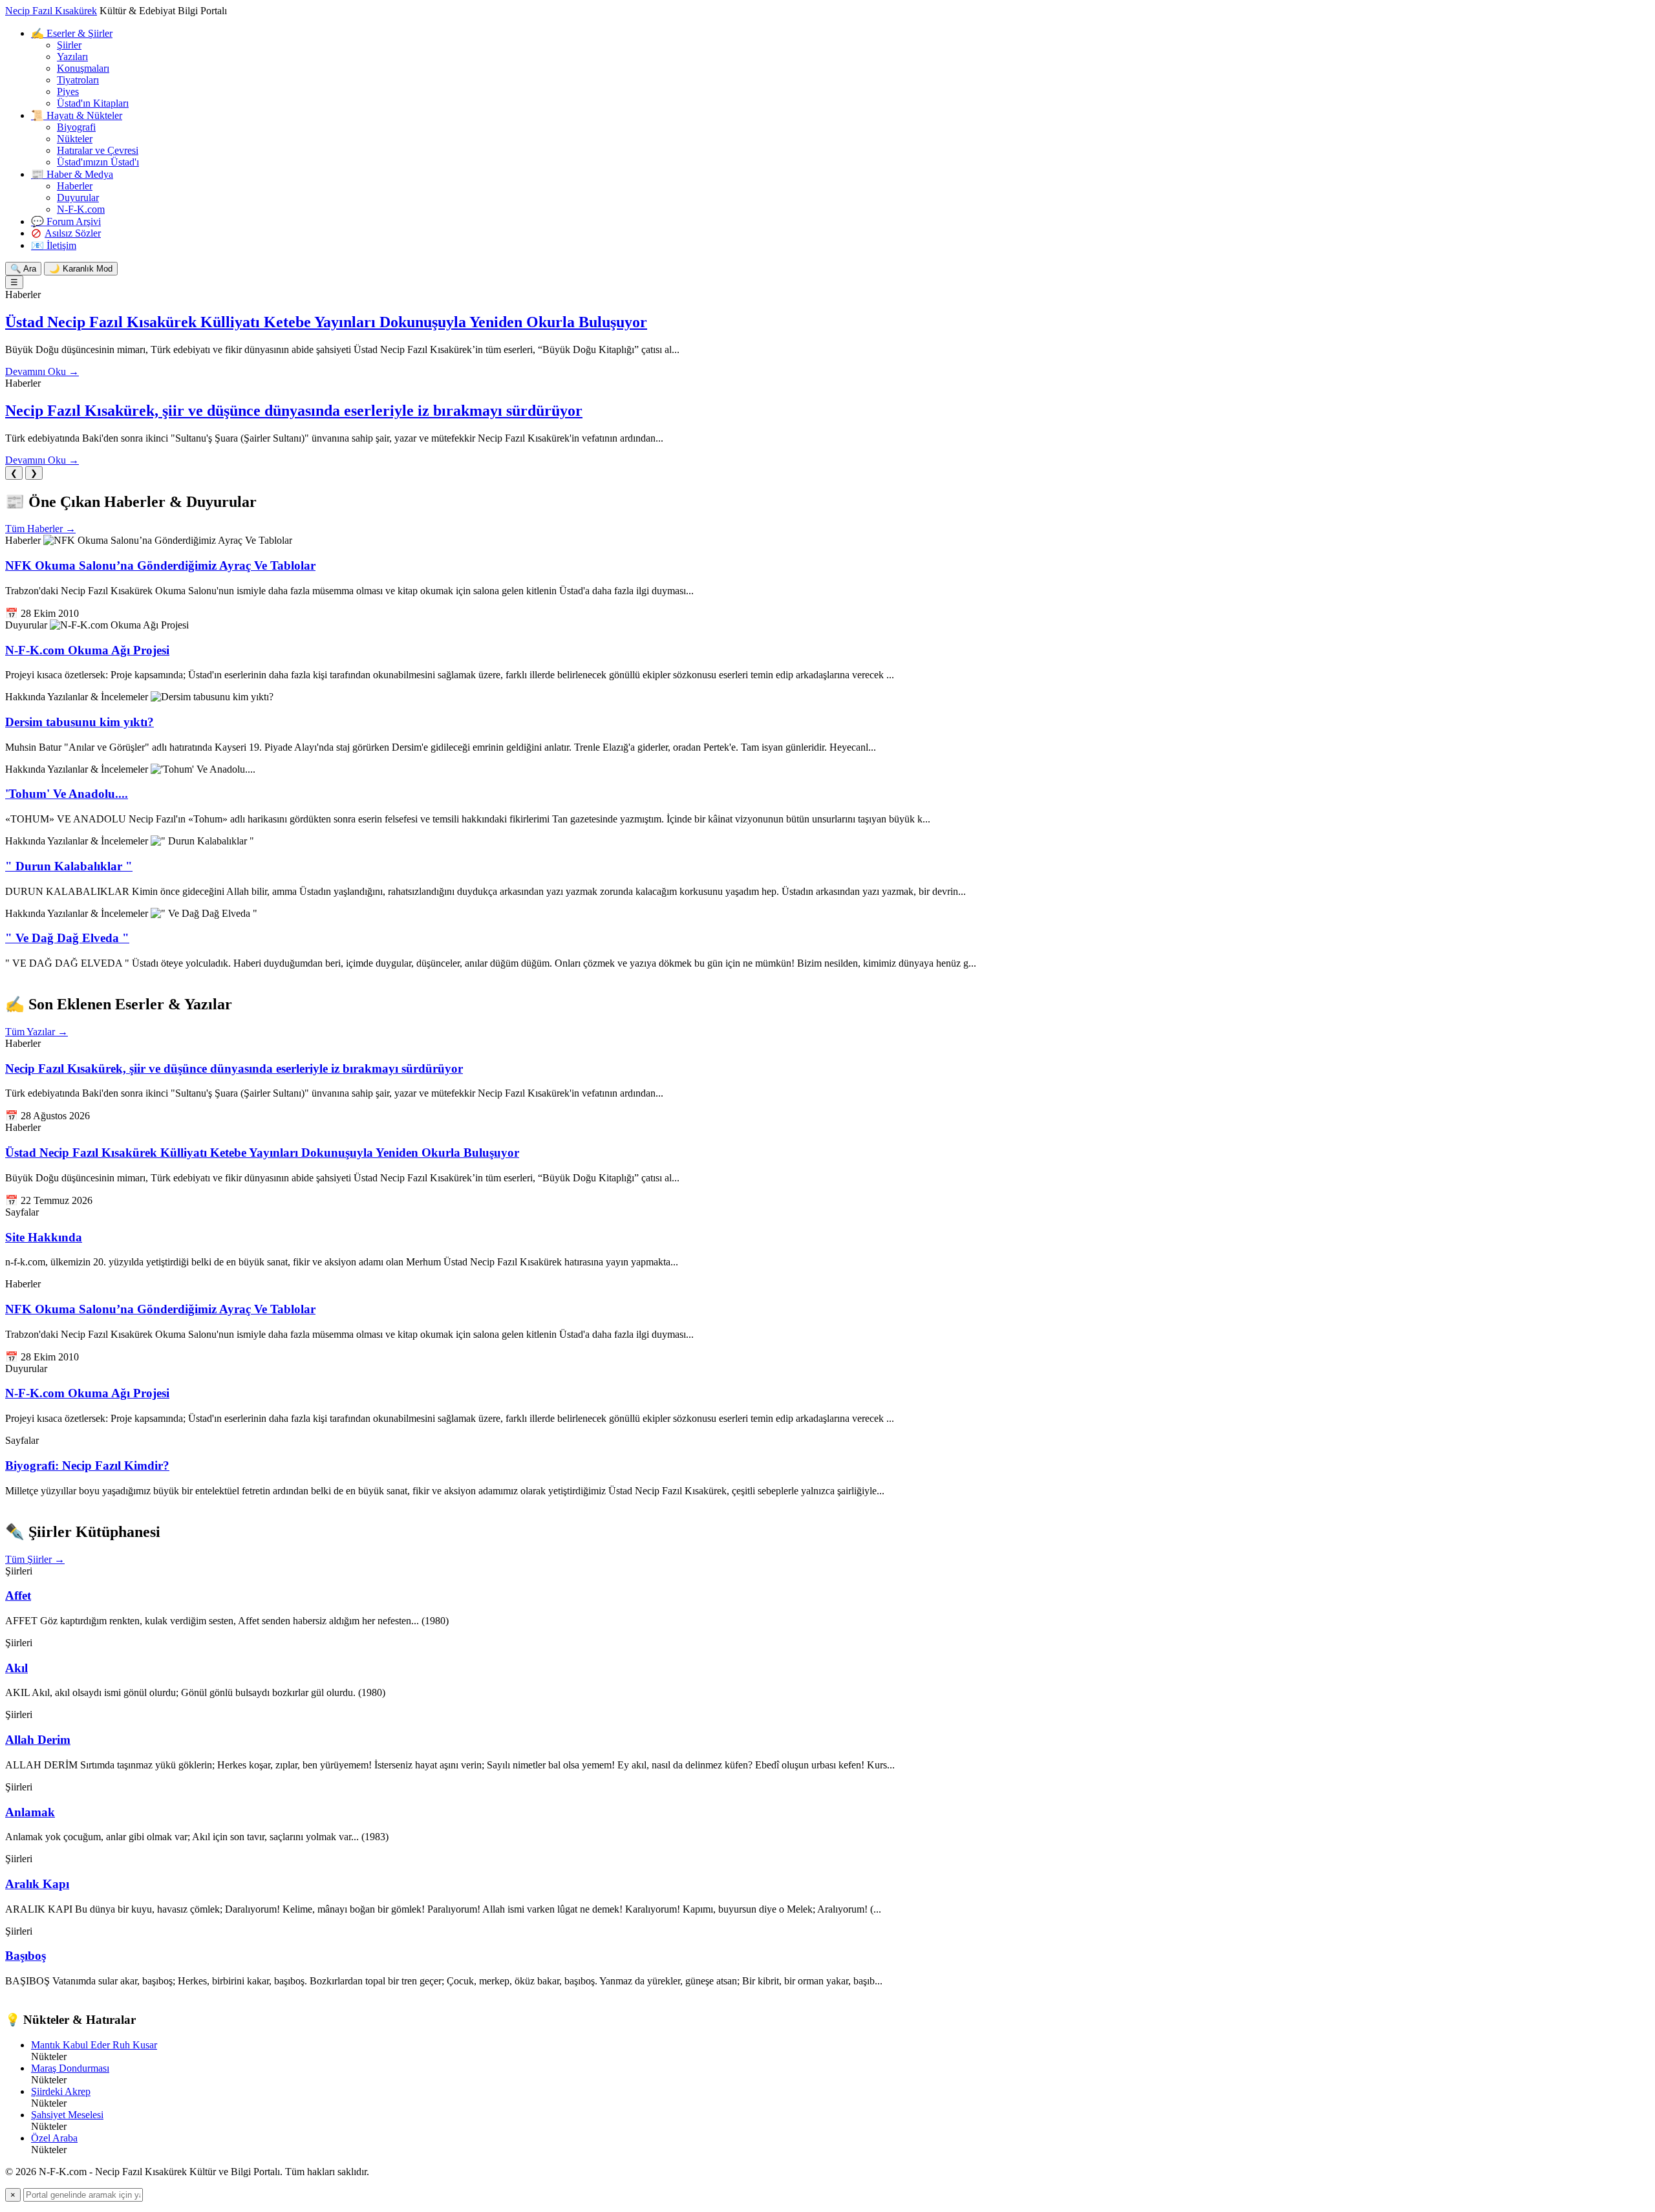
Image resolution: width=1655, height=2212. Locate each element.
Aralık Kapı (37, 1884)
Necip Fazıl (51, 11)
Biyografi (76, 127)
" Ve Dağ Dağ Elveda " (67, 938)
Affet (18, 1595)
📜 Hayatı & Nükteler (77, 115)
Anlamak (30, 1812)
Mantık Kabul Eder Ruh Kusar (94, 2045)
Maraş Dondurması (70, 2068)
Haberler (75, 186)
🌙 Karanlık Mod (81, 269)
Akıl (16, 1668)
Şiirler (69, 45)
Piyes (68, 91)
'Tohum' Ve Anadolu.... (67, 794)
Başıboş (26, 1956)
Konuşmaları (83, 68)
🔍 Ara (23, 269)
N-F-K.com (81, 209)
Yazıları (72, 57)
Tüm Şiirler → (35, 1559)
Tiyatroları (78, 80)
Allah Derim (38, 1740)
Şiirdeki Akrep (61, 2091)
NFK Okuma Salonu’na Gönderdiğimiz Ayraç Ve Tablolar (160, 565)
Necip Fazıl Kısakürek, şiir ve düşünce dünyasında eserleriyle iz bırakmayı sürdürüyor (294, 411)
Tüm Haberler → (40, 529)
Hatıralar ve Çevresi (98, 150)
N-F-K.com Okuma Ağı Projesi (87, 650)
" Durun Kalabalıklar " (69, 866)
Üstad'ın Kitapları (93, 103)
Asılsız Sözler (73, 233)
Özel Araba (54, 2138)
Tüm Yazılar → (37, 1032)
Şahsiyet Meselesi (67, 2115)
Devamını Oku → (42, 371)
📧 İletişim (54, 245)
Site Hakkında (44, 1237)
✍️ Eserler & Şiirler (72, 33)
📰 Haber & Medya (72, 174)
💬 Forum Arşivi (66, 221)
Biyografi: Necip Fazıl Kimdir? (87, 1466)
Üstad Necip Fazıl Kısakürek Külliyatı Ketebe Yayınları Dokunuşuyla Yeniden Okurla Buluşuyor (326, 322)
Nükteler (75, 139)
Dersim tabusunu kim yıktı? (80, 722)
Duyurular (78, 198)
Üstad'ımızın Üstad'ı (98, 162)
